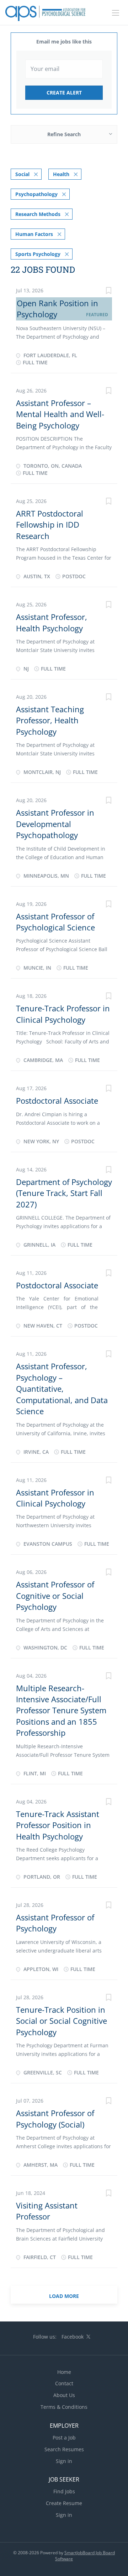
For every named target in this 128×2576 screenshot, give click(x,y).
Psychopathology (36, 194)
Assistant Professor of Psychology (55, 1923)
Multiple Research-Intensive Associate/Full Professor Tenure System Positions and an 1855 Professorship (61, 1710)
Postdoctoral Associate (57, 1100)
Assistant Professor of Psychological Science (55, 922)
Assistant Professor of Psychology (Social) (55, 2118)
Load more (64, 2296)
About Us (64, 2395)
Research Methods (38, 214)
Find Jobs (64, 2491)
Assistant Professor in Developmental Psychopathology (55, 824)
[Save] (108, 291)
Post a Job (64, 2438)
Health (61, 174)
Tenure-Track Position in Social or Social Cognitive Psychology (62, 2021)
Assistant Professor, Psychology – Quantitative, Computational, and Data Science (62, 1389)
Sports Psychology (38, 254)
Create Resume (64, 2503)
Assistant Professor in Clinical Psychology (55, 1498)
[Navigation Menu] (116, 13)
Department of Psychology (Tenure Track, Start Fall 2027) (64, 1193)
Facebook (73, 2337)
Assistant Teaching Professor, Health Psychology (50, 720)
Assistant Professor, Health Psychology (52, 622)
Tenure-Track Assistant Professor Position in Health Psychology (58, 1825)
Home (64, 2372)
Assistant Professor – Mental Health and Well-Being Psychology (60, 414)
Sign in (64, 2461)
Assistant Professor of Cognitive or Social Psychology (55, 1595)
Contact (64, 2383)
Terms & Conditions (64, 2407)
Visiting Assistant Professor (47, 2211)
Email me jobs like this (64, 42)
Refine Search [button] (64, 134)
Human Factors (34, 234)
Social (22, 174)
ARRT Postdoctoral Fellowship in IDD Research (50, 525)
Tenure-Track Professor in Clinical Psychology (63, 1014)
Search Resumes (64, 2449)
